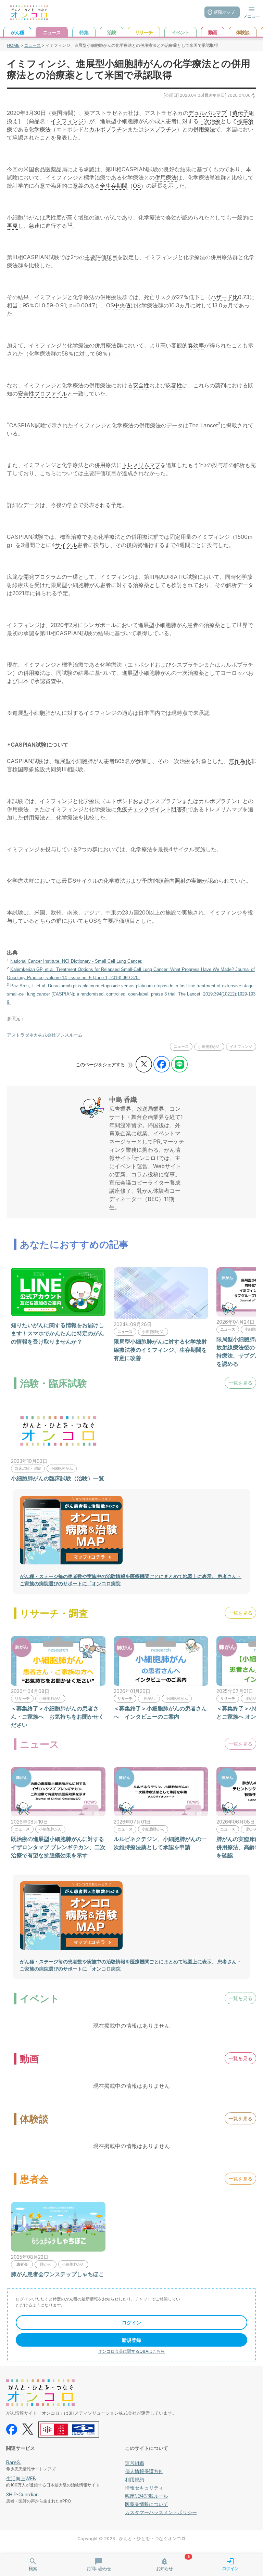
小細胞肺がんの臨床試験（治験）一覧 (58, 1478)
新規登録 (131, 2340)
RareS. (14, 2462)
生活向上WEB (21, 2478)
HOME (13, 45)
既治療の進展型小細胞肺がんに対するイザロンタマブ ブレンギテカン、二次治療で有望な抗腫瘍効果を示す (58, 1847)
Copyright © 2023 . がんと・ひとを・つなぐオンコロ (131, 2539)
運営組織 (135, 2463)
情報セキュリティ (144, 2488)
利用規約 (135, 2479)
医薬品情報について (147, 2504)
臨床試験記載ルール (147, 2496)
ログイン (131, 2323)
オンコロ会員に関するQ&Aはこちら (131, 2351)
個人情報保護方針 (144, 2471)
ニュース (33, 45)
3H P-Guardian (22, 2494)
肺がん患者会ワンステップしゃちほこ (58, 2274)
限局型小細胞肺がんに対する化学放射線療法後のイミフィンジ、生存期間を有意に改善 (160, 1350)
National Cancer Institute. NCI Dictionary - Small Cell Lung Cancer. (76, 961)
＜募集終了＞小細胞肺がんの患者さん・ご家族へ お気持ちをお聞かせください (58, 1717)
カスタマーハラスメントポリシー (161, 2512)
